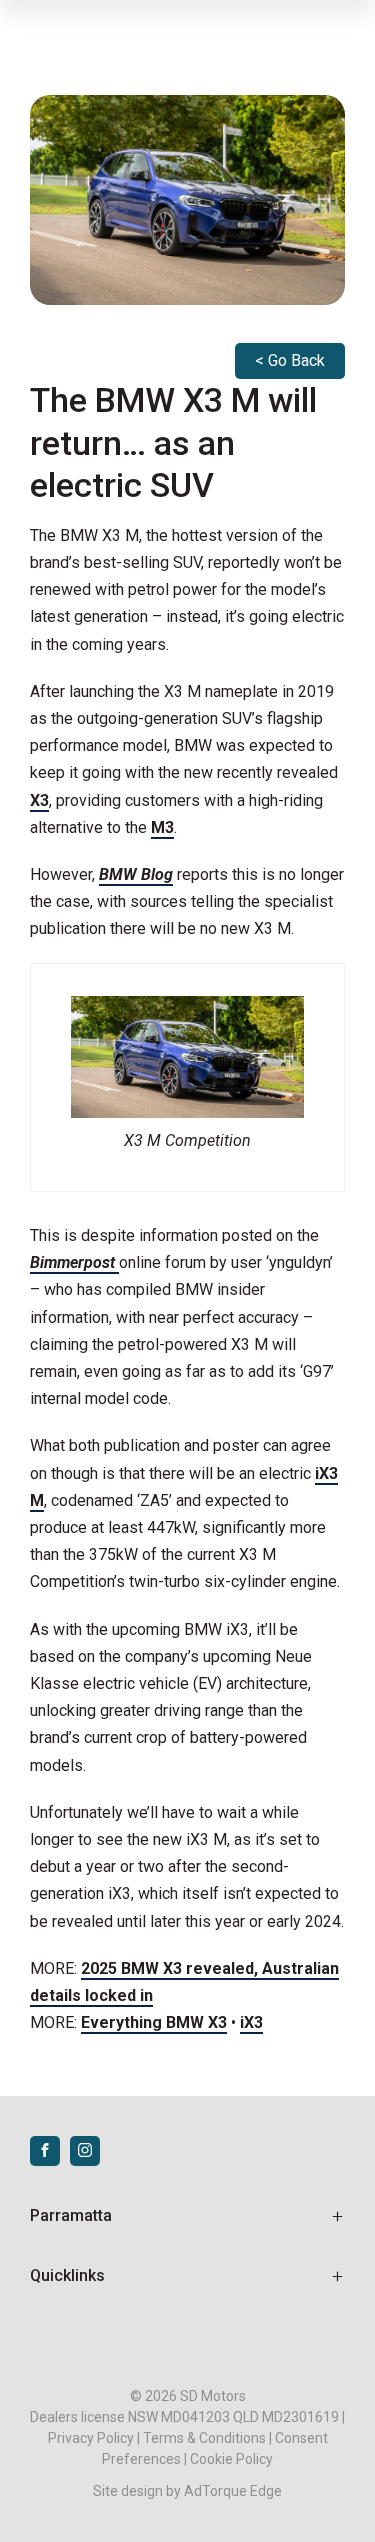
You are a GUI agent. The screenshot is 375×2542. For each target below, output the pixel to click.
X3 (39, 800)
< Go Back (290, 360)
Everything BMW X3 (154, 2022)
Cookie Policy (231, 2459)
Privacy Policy (91, 2438)
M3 (162, 827)
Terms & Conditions (204, 2438)
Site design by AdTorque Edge (187, 2491)
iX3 (251, 2022)
